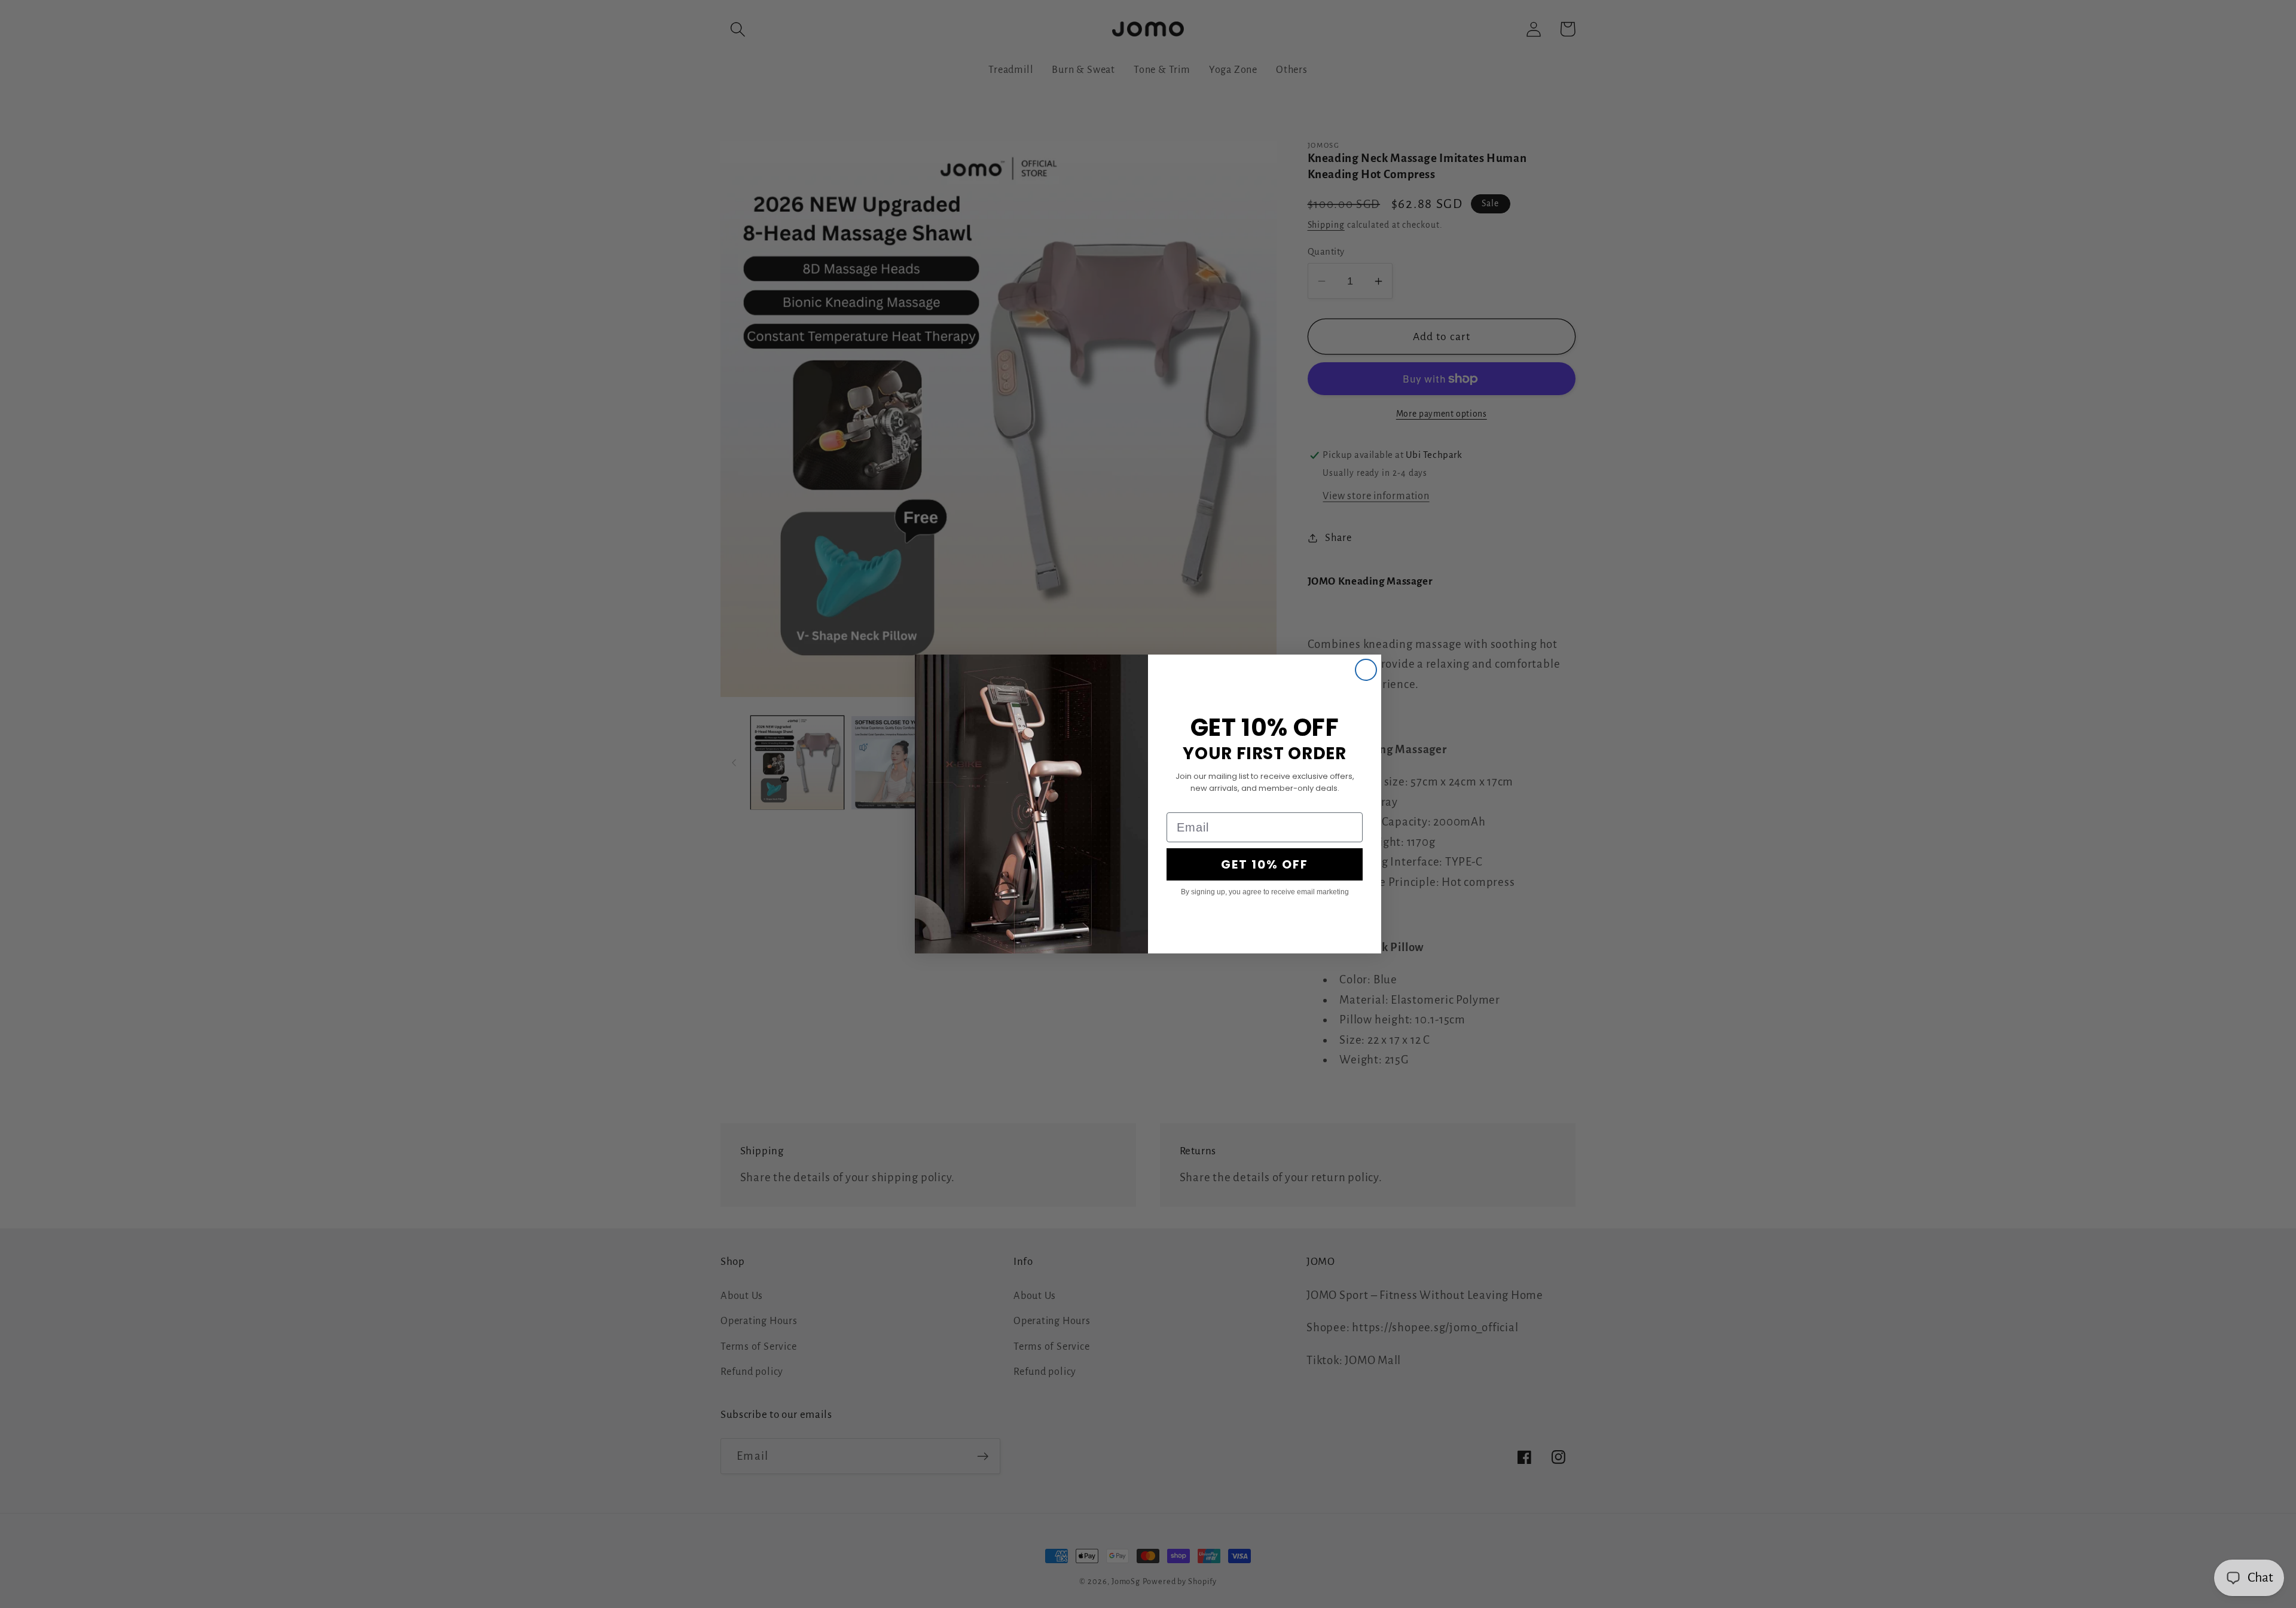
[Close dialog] (1366, 670)
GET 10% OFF (1265, 864)
